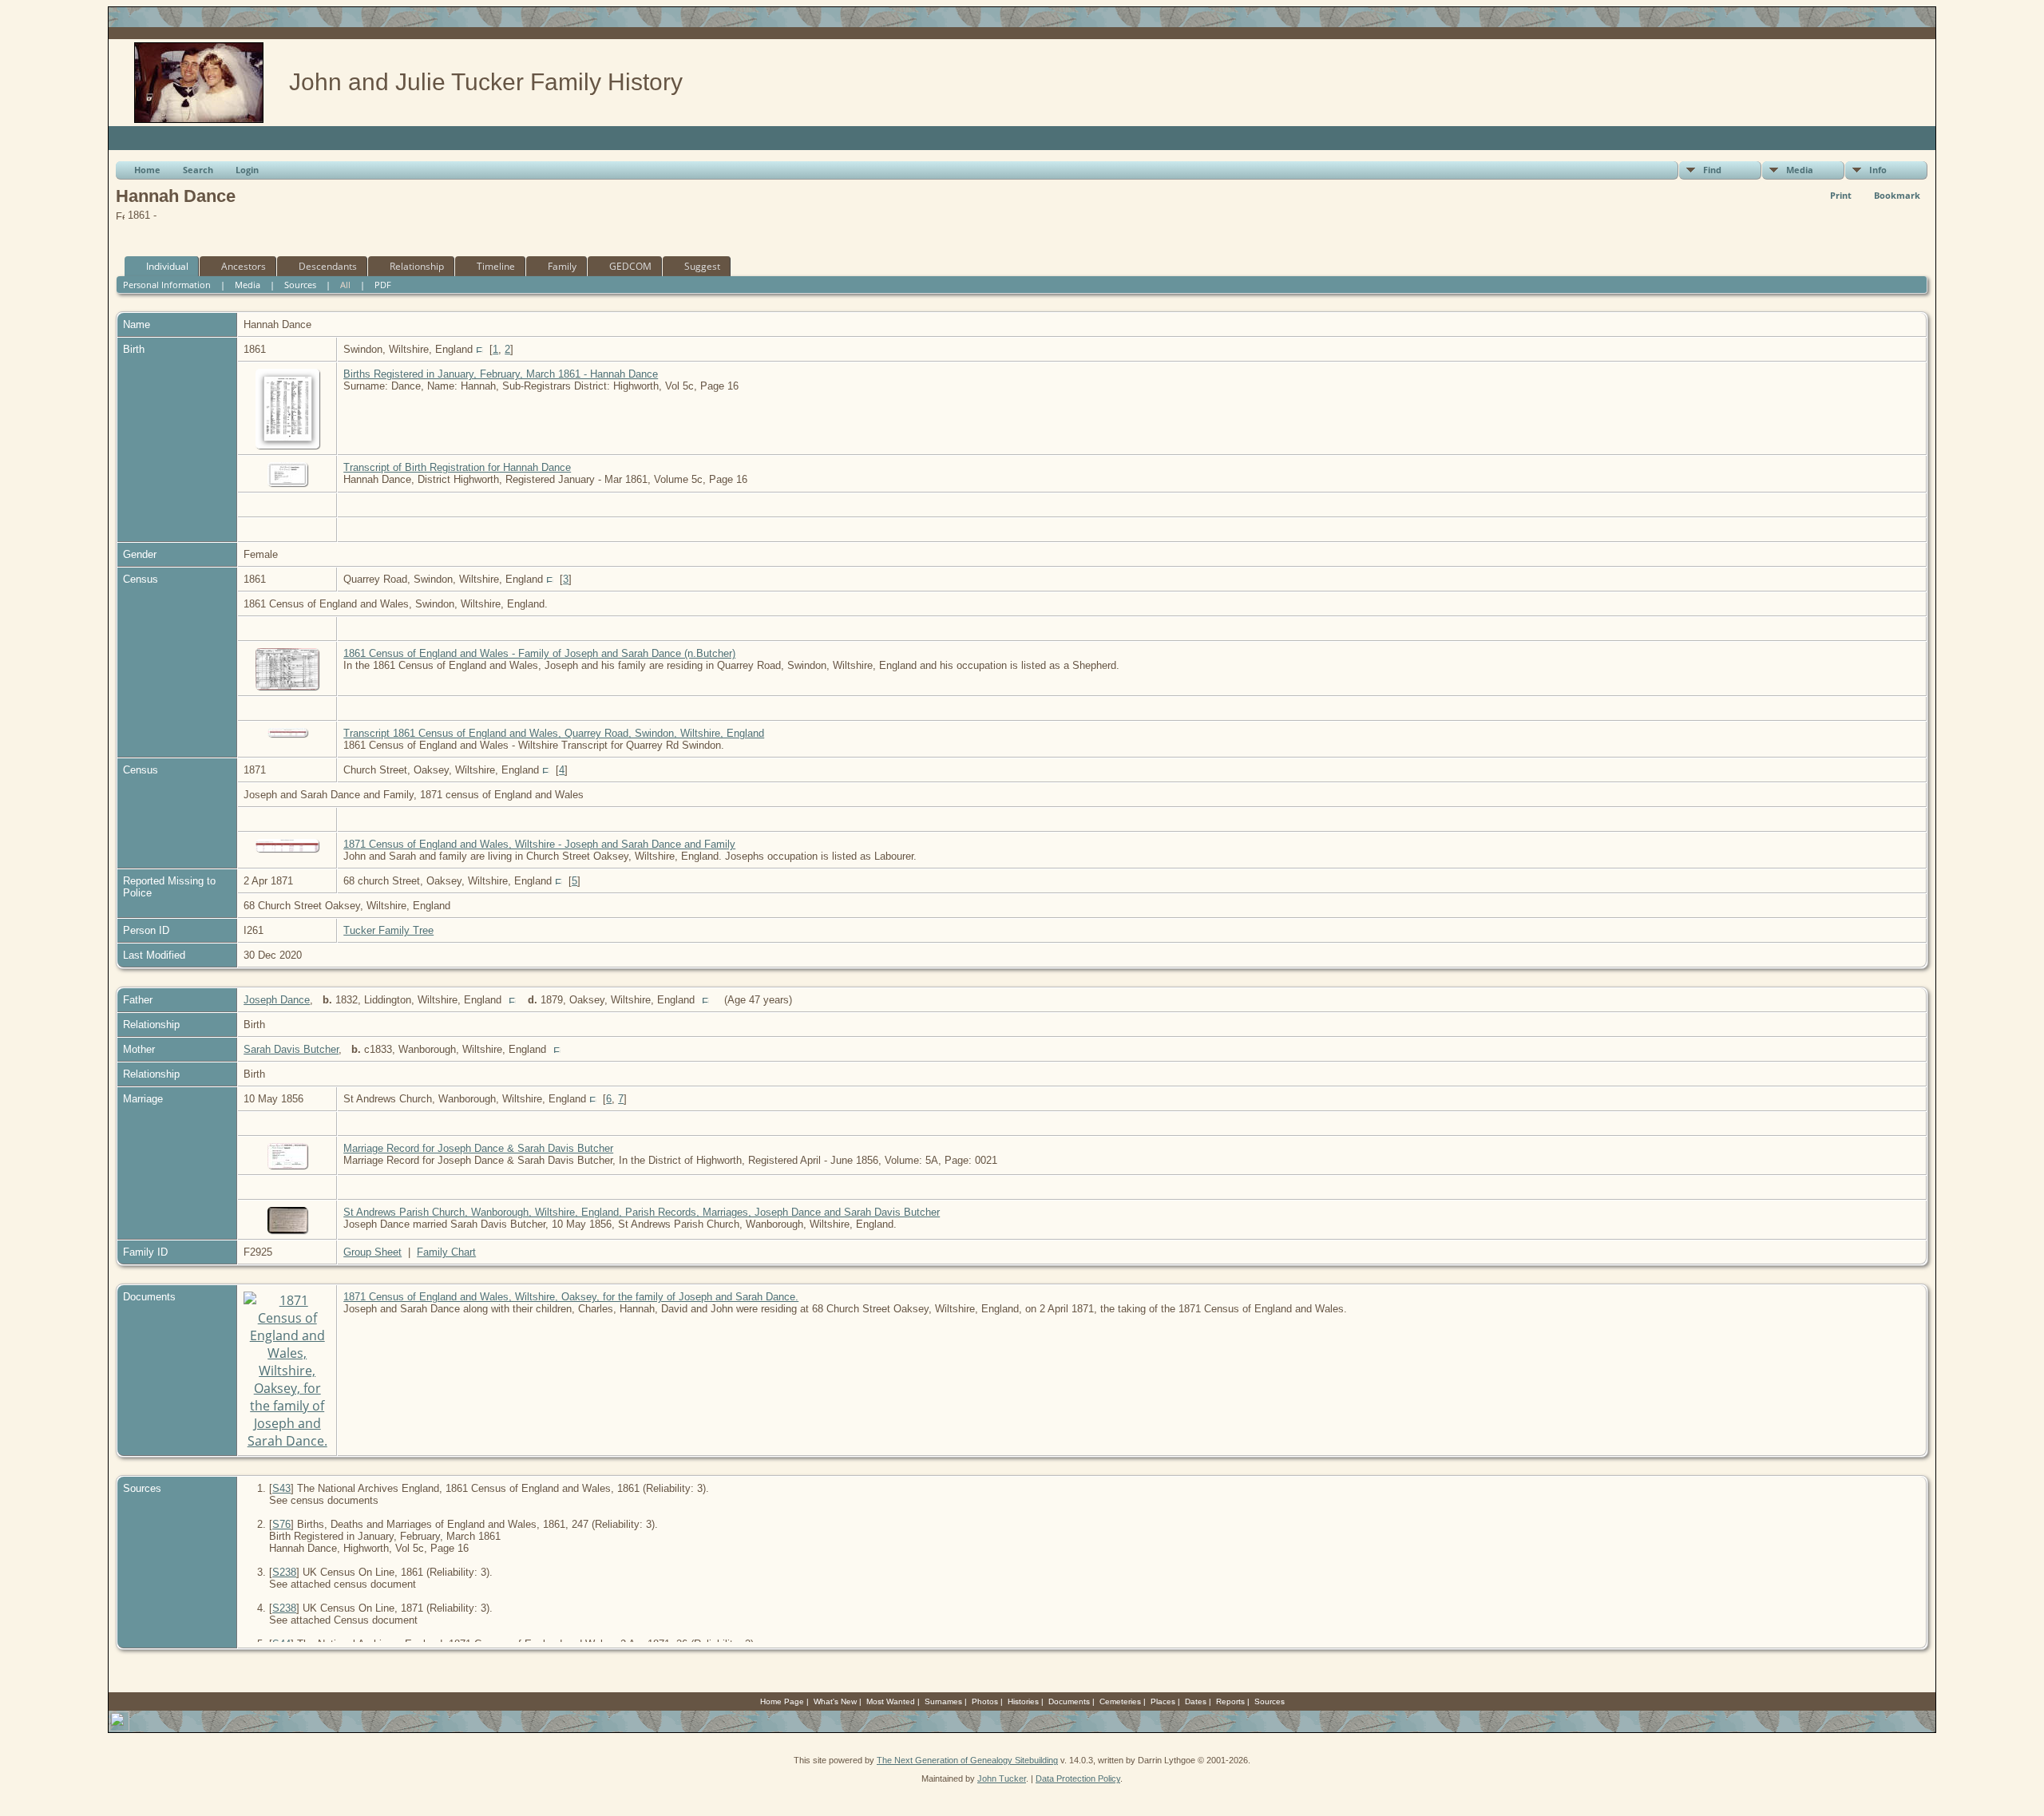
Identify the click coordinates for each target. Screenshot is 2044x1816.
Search (198, 170)
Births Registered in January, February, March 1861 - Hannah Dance (501, 374)
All (345, 285)
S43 (281, 1488)
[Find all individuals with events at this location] (479, 349)
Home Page (782, 1701)
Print (1841, 195)
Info (1878, 170)
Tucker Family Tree (388, 930)
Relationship (417, 266)
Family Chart (446, 1252)
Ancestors (244, 266)
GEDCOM (630, 266)
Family (562, 266)
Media (1800, 170)
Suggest (702, 266)
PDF (383, 285)
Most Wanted (891, 1701)
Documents (1069, 1701)
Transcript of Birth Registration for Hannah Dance (457, 467)
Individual (167, 266)
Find (1712, 170)
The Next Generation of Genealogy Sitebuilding (967, 1760)
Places (1163, 1701)
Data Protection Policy (1078, 1778)
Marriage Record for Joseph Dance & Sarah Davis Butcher (478, 1148)
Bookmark (1897, 195)
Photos (985, 1701)
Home (147, 170)
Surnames (943, 1701)
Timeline (496, 266)
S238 (284, 1572)
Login (247, 170)
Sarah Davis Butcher (291, 1049)
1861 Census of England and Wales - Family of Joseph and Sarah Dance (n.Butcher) (539, 653)
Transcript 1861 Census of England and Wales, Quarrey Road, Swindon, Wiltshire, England (554, 733)
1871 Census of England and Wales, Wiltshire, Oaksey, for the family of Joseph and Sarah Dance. (571, 1297)
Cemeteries (1120, 1701)
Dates (1196, 1701)
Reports (1230, 1701)
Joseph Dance (277, 1000)
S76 (281, 1524)
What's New (835, 1701)
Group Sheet (372, 1252)
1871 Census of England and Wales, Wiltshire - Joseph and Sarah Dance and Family (539, 844)
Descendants (328, 266)
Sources (300, 285)
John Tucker (1002, 1778)
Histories (1023, 1701)
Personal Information (167, 285)
